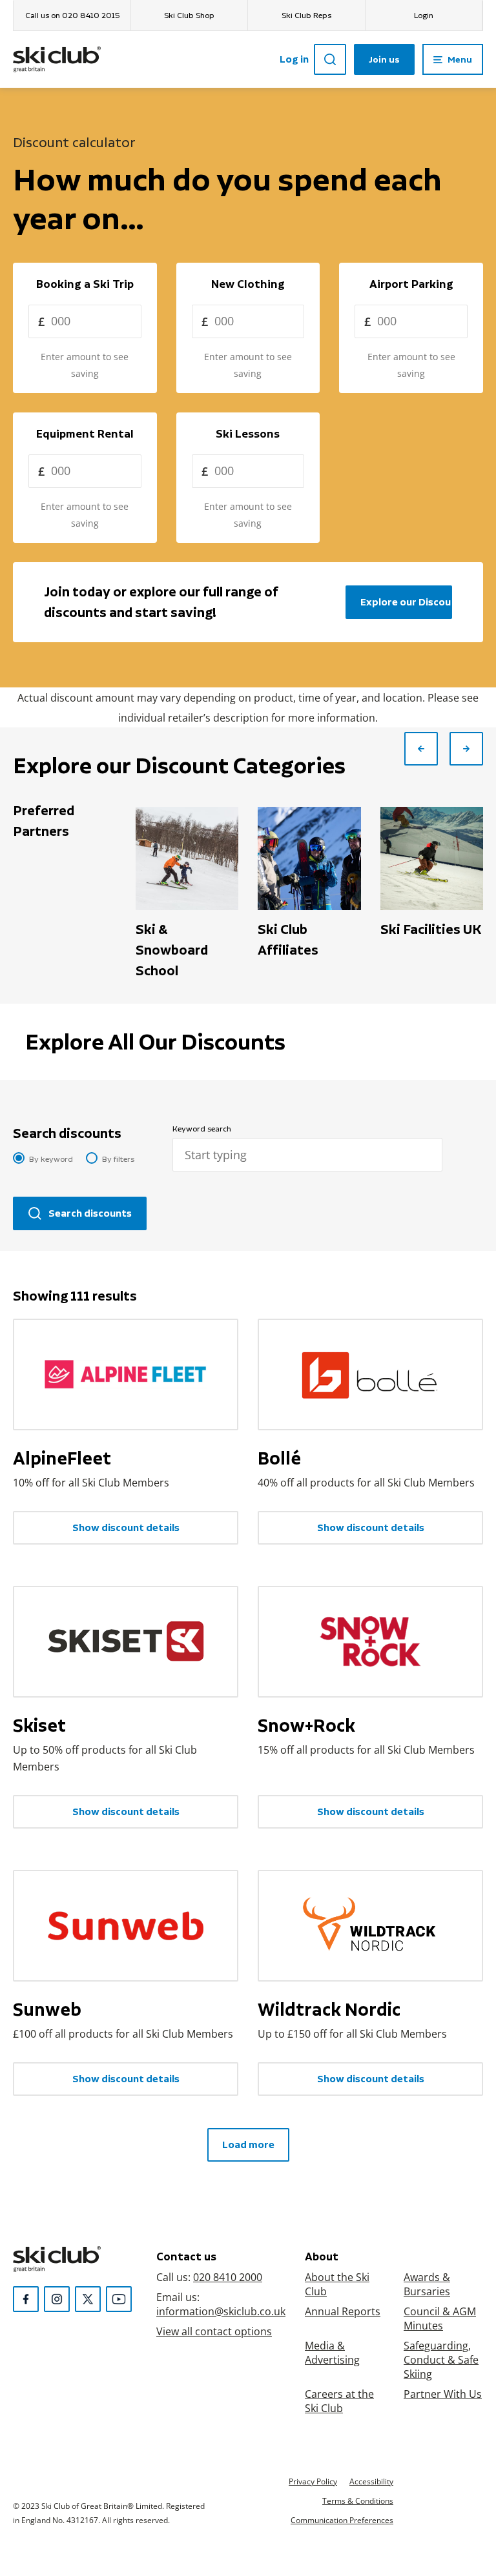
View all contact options (214, 2331)
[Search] (330, 59)
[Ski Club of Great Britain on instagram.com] (57, 2299)
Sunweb (47, 2009)
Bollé (279, 1458)
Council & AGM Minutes (440, 2318)
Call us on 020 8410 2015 (72, 15)
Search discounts (67, 1133)
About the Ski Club (337, 2284)
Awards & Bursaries (427, 2284)
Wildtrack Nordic (329, 2009)
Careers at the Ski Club (339, 2401)
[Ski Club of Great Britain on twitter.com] (88, 2299)
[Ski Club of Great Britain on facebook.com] (26, 2299)
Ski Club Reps (306, 15)
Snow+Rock (306, 1725)
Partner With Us (443, 2394)
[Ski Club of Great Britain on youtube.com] (119, 2299)
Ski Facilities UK (431, 929)
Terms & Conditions (358, 2500)
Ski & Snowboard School (172, 950)
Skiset (39, 1725)
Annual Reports (343, 2311)
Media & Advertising (332, 2352)
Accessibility (371, 2481)
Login (424, 15)
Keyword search (202, 1129)
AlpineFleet (62, 1458)
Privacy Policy (313, 2481)
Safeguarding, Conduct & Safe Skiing (441, 2359)
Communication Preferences (342, 2520)
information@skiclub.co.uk (221, 2311)
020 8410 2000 (228, 2277)
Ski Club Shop (189, 15)
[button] (421, 749)
